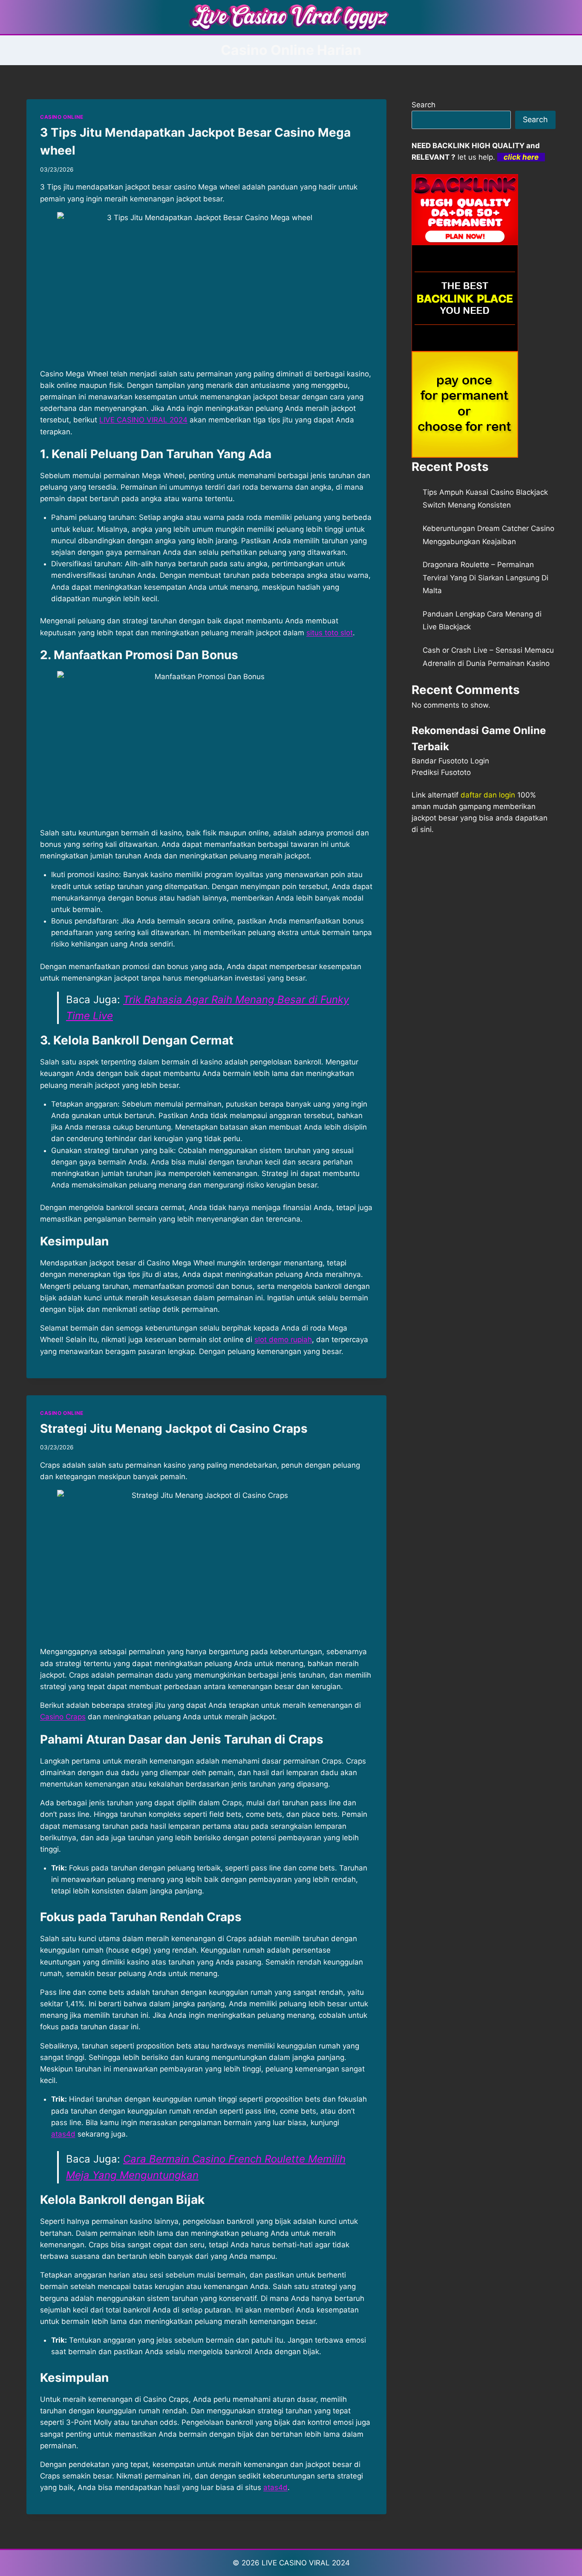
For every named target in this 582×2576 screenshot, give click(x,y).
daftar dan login (488, 795)
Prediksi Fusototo (441, 772)
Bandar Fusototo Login (450, 761)
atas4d (275, 2487)
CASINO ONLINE (62, 117)
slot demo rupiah (283, 1340)
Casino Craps (63, 1717)
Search (424, 105)
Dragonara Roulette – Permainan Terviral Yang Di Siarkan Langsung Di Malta (485, 578)
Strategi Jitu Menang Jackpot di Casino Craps (174, 1429)
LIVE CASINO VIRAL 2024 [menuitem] (143, 420)
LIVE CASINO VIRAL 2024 (306, 2563)
